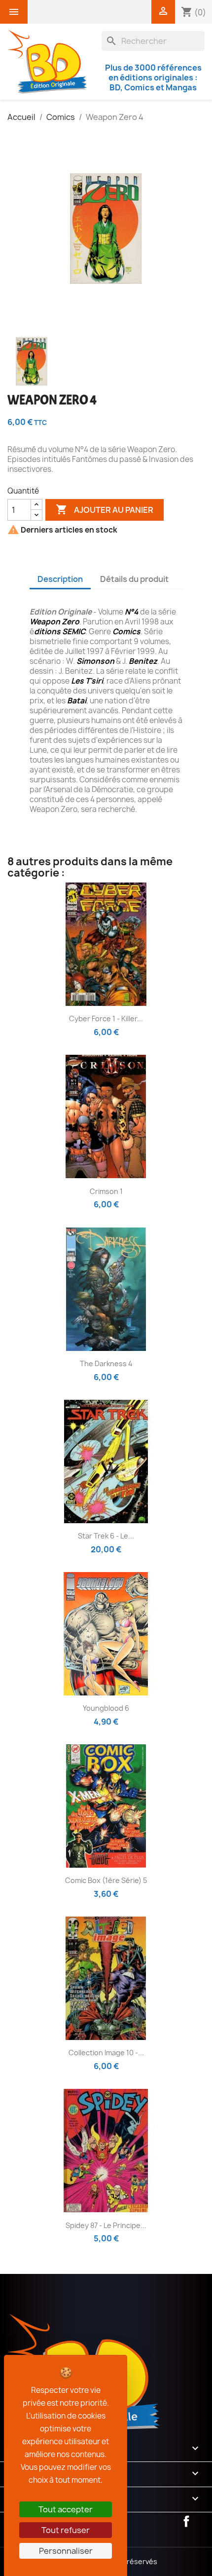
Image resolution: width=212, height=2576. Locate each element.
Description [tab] (60, 579)
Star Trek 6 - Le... (106, 1536)
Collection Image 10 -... (106, 2053)
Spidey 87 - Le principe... (106, 2225)
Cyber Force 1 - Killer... (106, 1019)
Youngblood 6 (106, 1708)
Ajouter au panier (105, 509)
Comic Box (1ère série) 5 (106, 1880)
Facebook (186, 2521)
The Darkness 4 (106, 1364)
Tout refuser (66, 2530)
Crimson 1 (106, 1191)
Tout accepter (66, 2509)
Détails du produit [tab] (134, 579)
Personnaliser (66, 2551)
